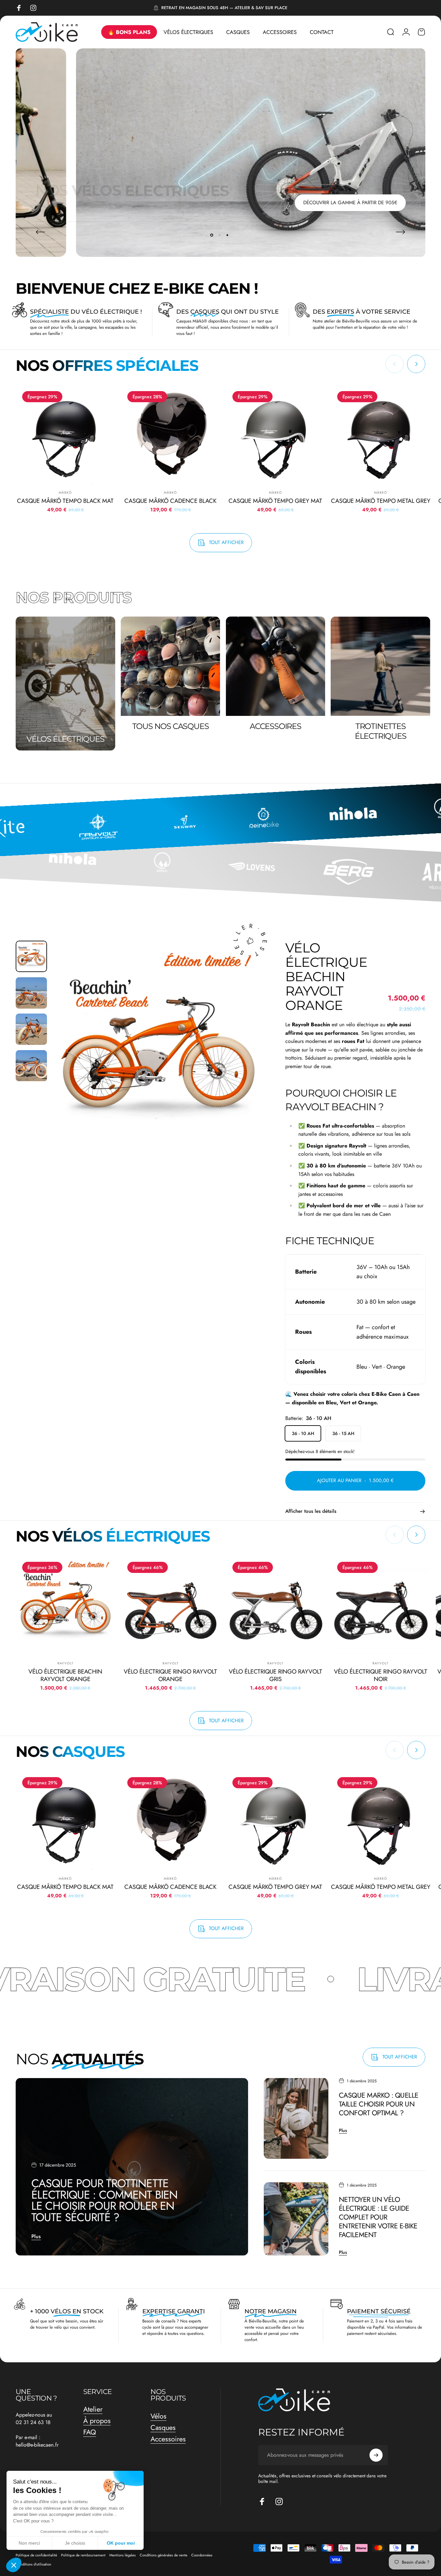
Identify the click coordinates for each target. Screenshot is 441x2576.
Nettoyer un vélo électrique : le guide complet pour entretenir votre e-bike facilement (378, 2217)
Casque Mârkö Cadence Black (170, 501)
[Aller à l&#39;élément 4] (31, 1066)
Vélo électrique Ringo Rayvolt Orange (170, 1676)
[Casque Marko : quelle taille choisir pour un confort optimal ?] (296, 2119)
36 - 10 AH (303, 1434)
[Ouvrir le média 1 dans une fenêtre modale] (158, 1047)
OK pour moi (121, 2543)
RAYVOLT (65, 1664)
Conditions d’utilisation (33, 2564)
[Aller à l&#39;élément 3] (31, 1030)
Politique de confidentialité (36, 2555)
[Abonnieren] (376, 2455)
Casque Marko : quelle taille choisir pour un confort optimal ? (379, 2104)
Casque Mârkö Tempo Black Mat (65, 501)
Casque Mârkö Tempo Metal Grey (381, 501)
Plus (36, 2236)
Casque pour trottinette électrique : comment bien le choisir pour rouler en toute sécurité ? (104, 2200)
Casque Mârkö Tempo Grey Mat (275, 501)
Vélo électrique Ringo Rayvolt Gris (276, 1676)
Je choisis (75, 2543)
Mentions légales (123, 2555)
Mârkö (65, 493)
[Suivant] (401, 232)
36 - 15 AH (343, 1434)
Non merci (29, 2543)
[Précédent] (40, 232)
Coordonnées (202, 2555)
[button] (14, 2565)
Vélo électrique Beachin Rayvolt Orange (65, 1676)
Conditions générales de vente (164, 2555)
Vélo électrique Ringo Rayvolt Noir (381, 1676)
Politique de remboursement (83, 2555)
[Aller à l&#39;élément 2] (31, 993)
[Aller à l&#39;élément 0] (31, 956)
